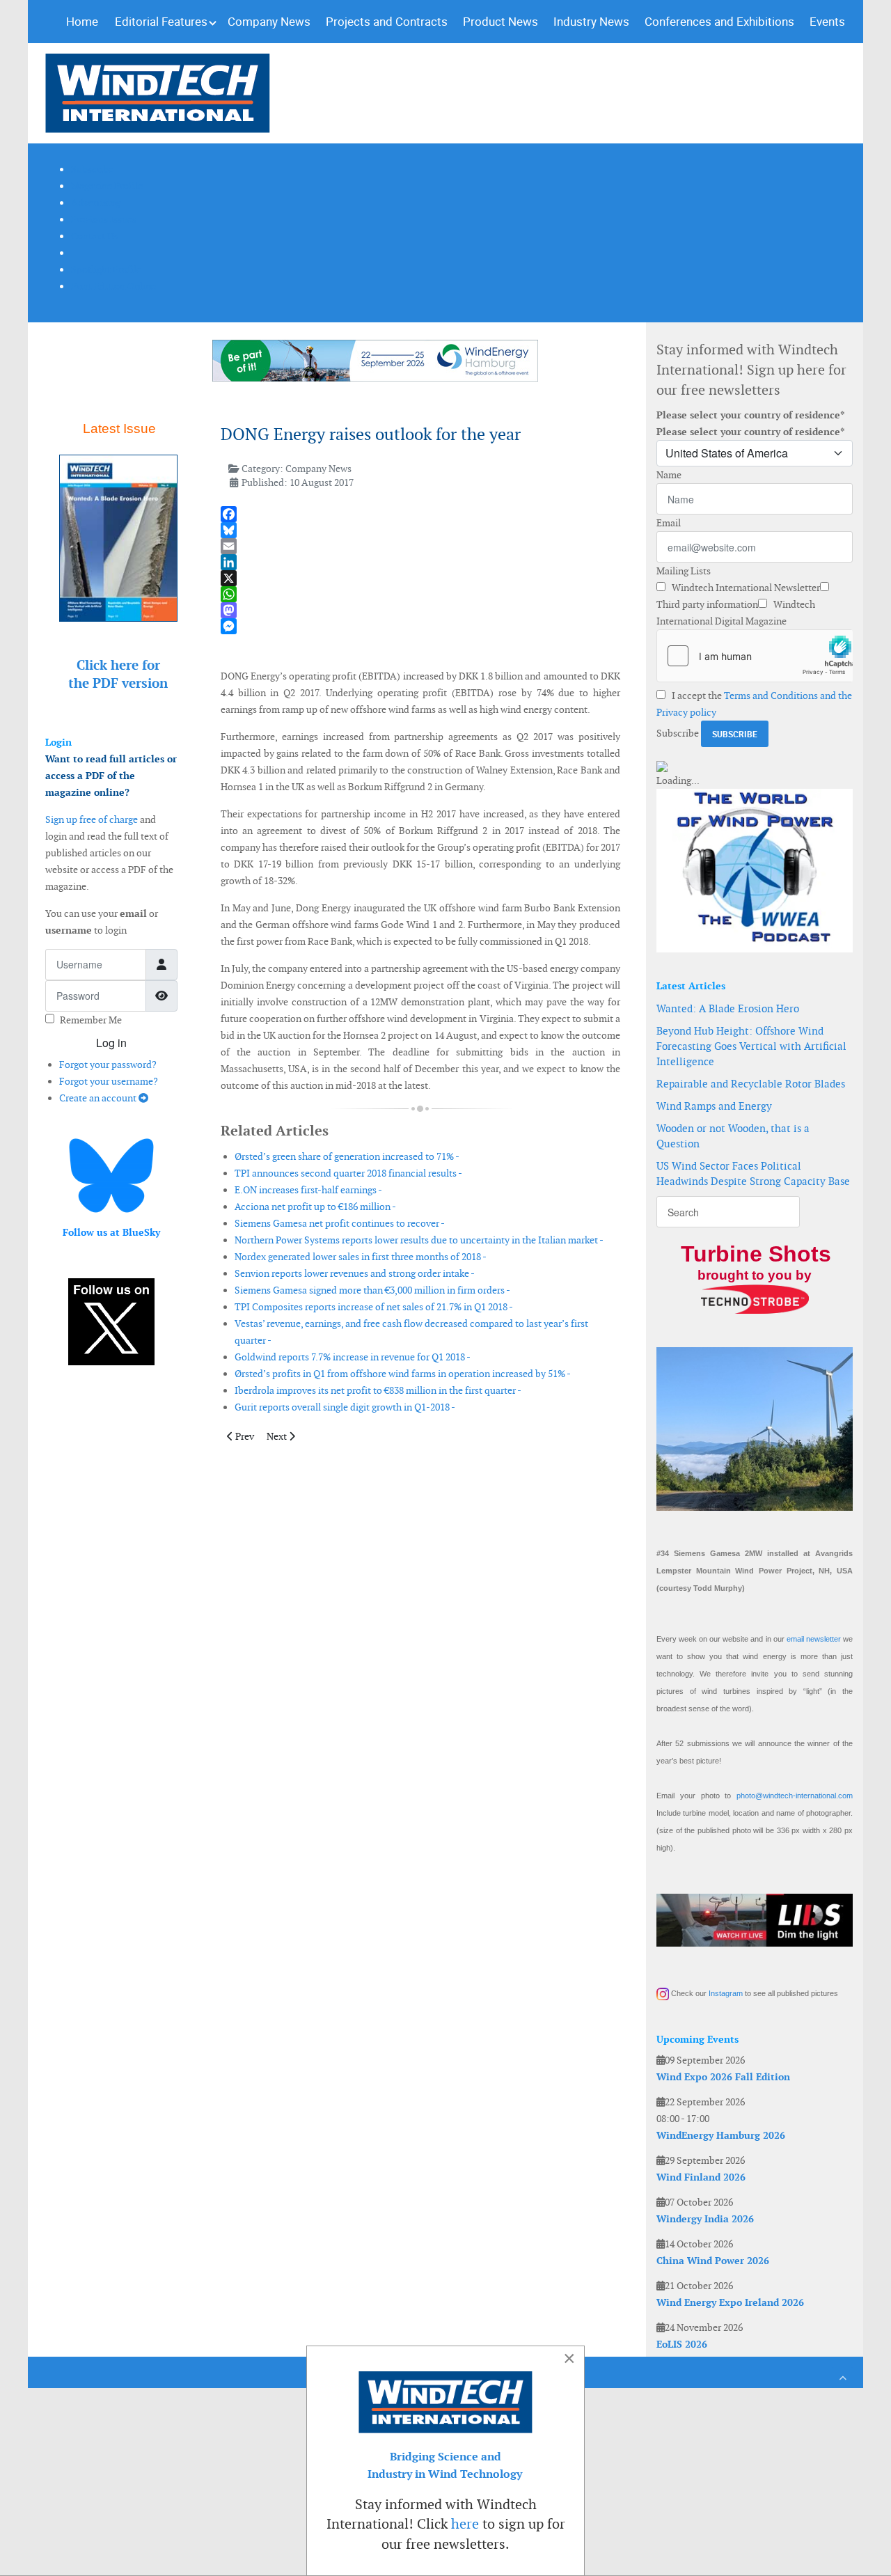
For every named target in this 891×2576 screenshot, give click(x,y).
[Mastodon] (420, 610)
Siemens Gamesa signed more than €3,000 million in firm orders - (372, 1290)
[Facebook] (420, 514)
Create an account (99, 1098)
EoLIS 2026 (682, 2344)
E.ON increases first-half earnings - (308, 1190)
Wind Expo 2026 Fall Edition (723, 2077)
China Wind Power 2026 (713, 2261)
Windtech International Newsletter (745, 588)
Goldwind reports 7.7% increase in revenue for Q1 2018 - (353, 1357)
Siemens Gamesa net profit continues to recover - (340, 1223)
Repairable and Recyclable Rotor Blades (751, 1084)
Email (669, 523)
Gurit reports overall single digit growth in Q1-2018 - (345, 1407)
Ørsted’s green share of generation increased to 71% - (347, 1156)
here (465, 2524)
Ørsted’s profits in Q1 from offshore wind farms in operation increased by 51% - (403, 1374)
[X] (420, 578)
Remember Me (91, 1020)
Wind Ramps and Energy (714, 1106)
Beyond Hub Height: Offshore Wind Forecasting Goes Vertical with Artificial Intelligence (751, 1046)
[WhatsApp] (420, 594)
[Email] (420, 546)
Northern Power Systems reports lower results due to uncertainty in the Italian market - (419, 1240)
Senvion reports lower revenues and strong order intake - (355, 1273)
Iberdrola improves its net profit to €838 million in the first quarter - (378, 1390)
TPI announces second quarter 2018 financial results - (348, 1173)
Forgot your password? (108, 1065)
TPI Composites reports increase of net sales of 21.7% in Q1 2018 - (374, 1307)
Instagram (726, 1993)
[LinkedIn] (420, 562)
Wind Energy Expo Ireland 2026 (730, 2302)
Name (669, 475)
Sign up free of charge (92, 819)
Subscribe (678, 733)
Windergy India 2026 (705, 2219)
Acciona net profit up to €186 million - (315, 1207)
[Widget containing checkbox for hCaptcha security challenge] (755, 656)
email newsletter (814, 1639)
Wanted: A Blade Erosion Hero (728, 1008)
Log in (111, 1043)
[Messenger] (420, 626)
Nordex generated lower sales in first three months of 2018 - (361, 1257)
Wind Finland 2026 (701, 2177)
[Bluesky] (420, 530)
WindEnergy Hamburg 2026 (721, 2135)
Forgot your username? (109, 1081)
